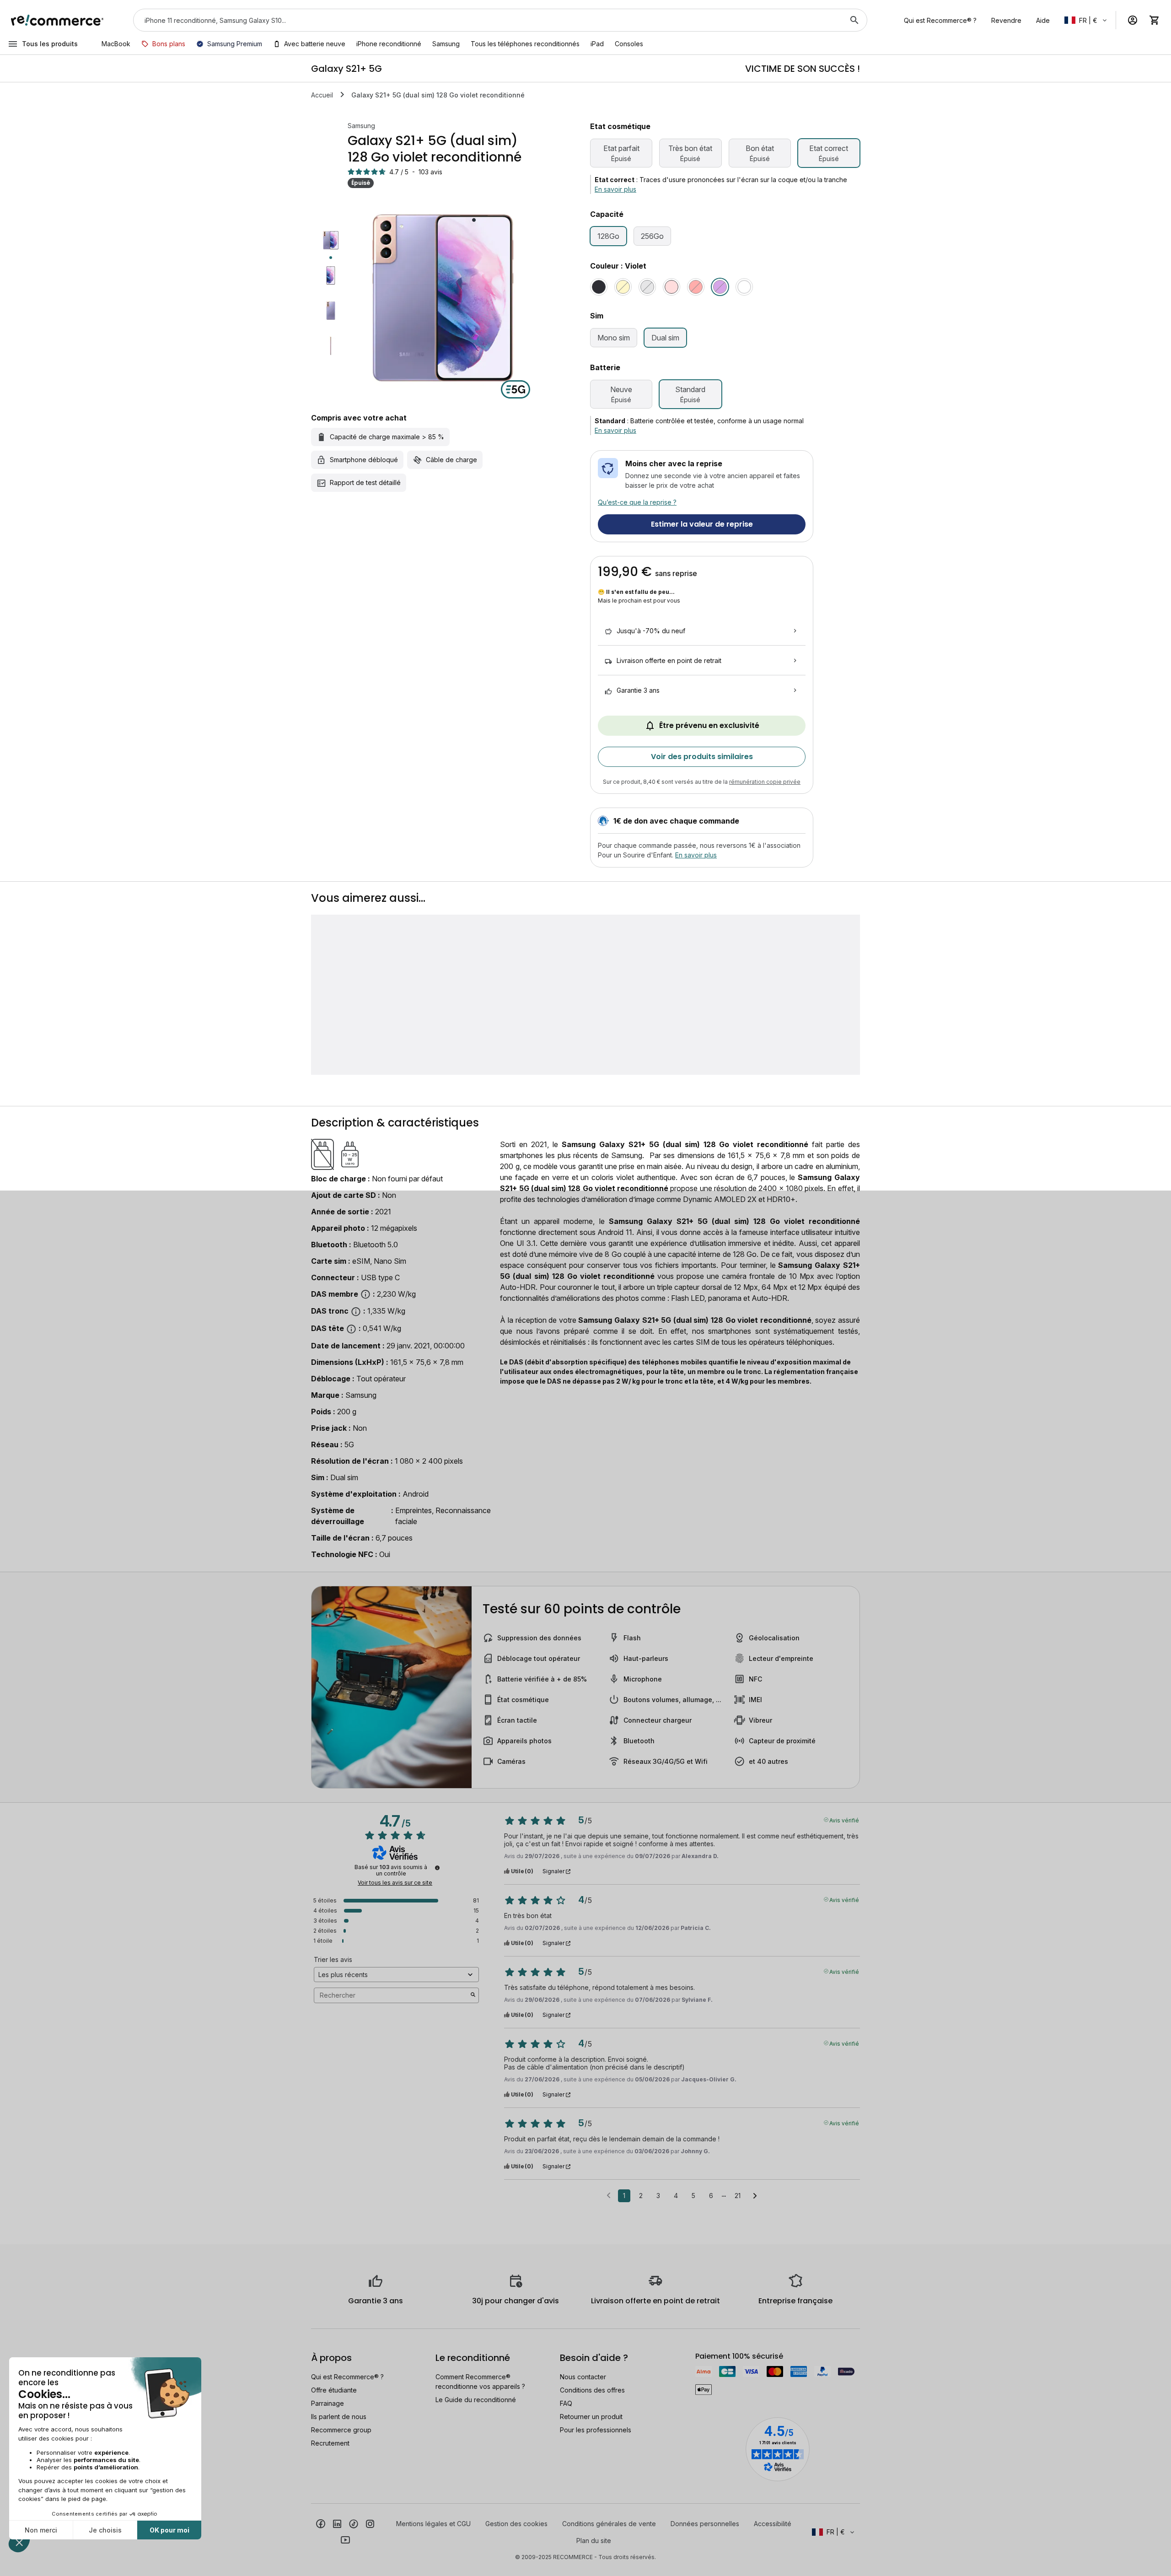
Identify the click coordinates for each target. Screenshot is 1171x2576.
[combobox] (487, 20)
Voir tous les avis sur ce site (395, 1883)
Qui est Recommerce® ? (347, 2377)
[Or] (623, 287)
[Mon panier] (1155, 20)
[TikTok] (354, 2523)
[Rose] (671, 287)
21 (738, 2196)
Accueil (322, 95)
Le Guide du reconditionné (476, 2400)
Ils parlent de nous (339, 2417)
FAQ (566, 2403)
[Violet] (720, 287)
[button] (1086, 20)
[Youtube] (345, 2540)
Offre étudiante (334, 2390)
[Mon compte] (1133, 20)
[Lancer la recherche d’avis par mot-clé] (473, 1995)
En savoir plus (615, 189)
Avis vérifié (844, 1820)
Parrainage (328, 2403)
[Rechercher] (854, 20)
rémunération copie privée (765, 782)
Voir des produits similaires (702, 757)
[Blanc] (744, 287)
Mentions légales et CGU (433, 2524)
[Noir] (599, 287)
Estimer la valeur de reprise (702, 524)
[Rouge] (696, 287)
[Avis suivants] (755, 2196)
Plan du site (594, 2541)
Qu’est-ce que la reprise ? (637, 502)
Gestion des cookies (516, 2524)
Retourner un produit (591, 2417)
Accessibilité (773, 2524)
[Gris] (647, 287)
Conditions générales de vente (609, 2524)
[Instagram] (370, 2523)
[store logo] (57, 20)
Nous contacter (583, 2377)
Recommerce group (341, 2430)
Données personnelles (705, 2524)
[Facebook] (321, 2523)
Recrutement (330, 2443)
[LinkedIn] (337, 2523)
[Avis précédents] (609, 2195)
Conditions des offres (592, 2390)
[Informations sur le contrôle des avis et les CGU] (437, 1868)
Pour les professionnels (596, 2430)
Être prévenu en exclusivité (709, 725)
